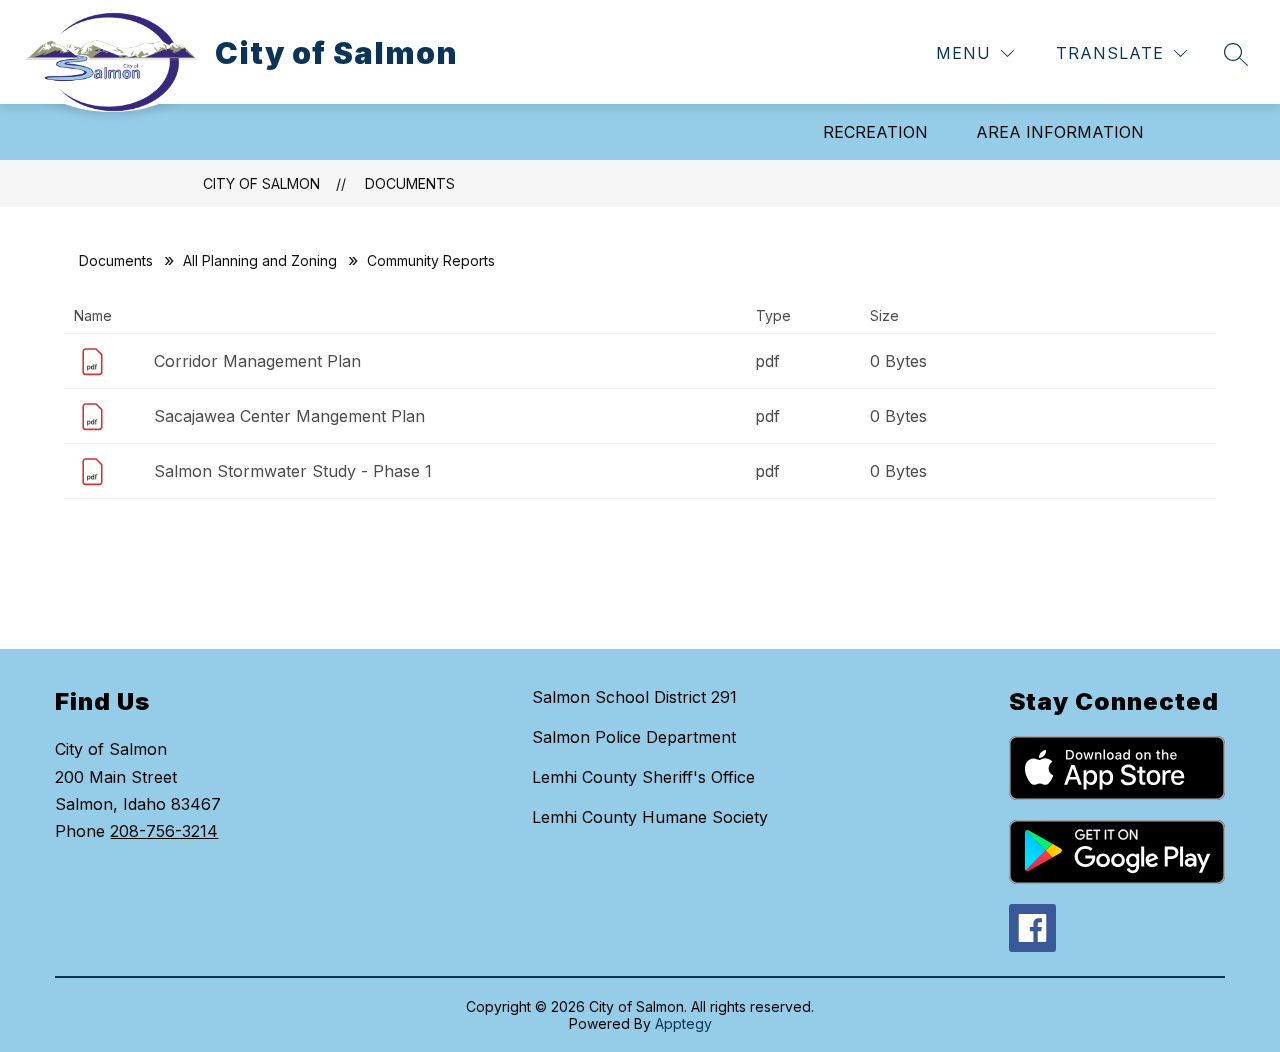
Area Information (1060, 132)
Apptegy (683, 1023)
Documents (410, 183)
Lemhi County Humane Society (650, 817)
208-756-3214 (164, 831)
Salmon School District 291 (634, 697)
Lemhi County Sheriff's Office (643, 777)
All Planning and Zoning (260, 260)
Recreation (875, 132)
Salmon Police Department (634, 737)
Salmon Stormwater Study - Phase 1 (293, 471)
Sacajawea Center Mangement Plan (289, 416)
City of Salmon (261, 183)
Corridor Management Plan (257, 361)
